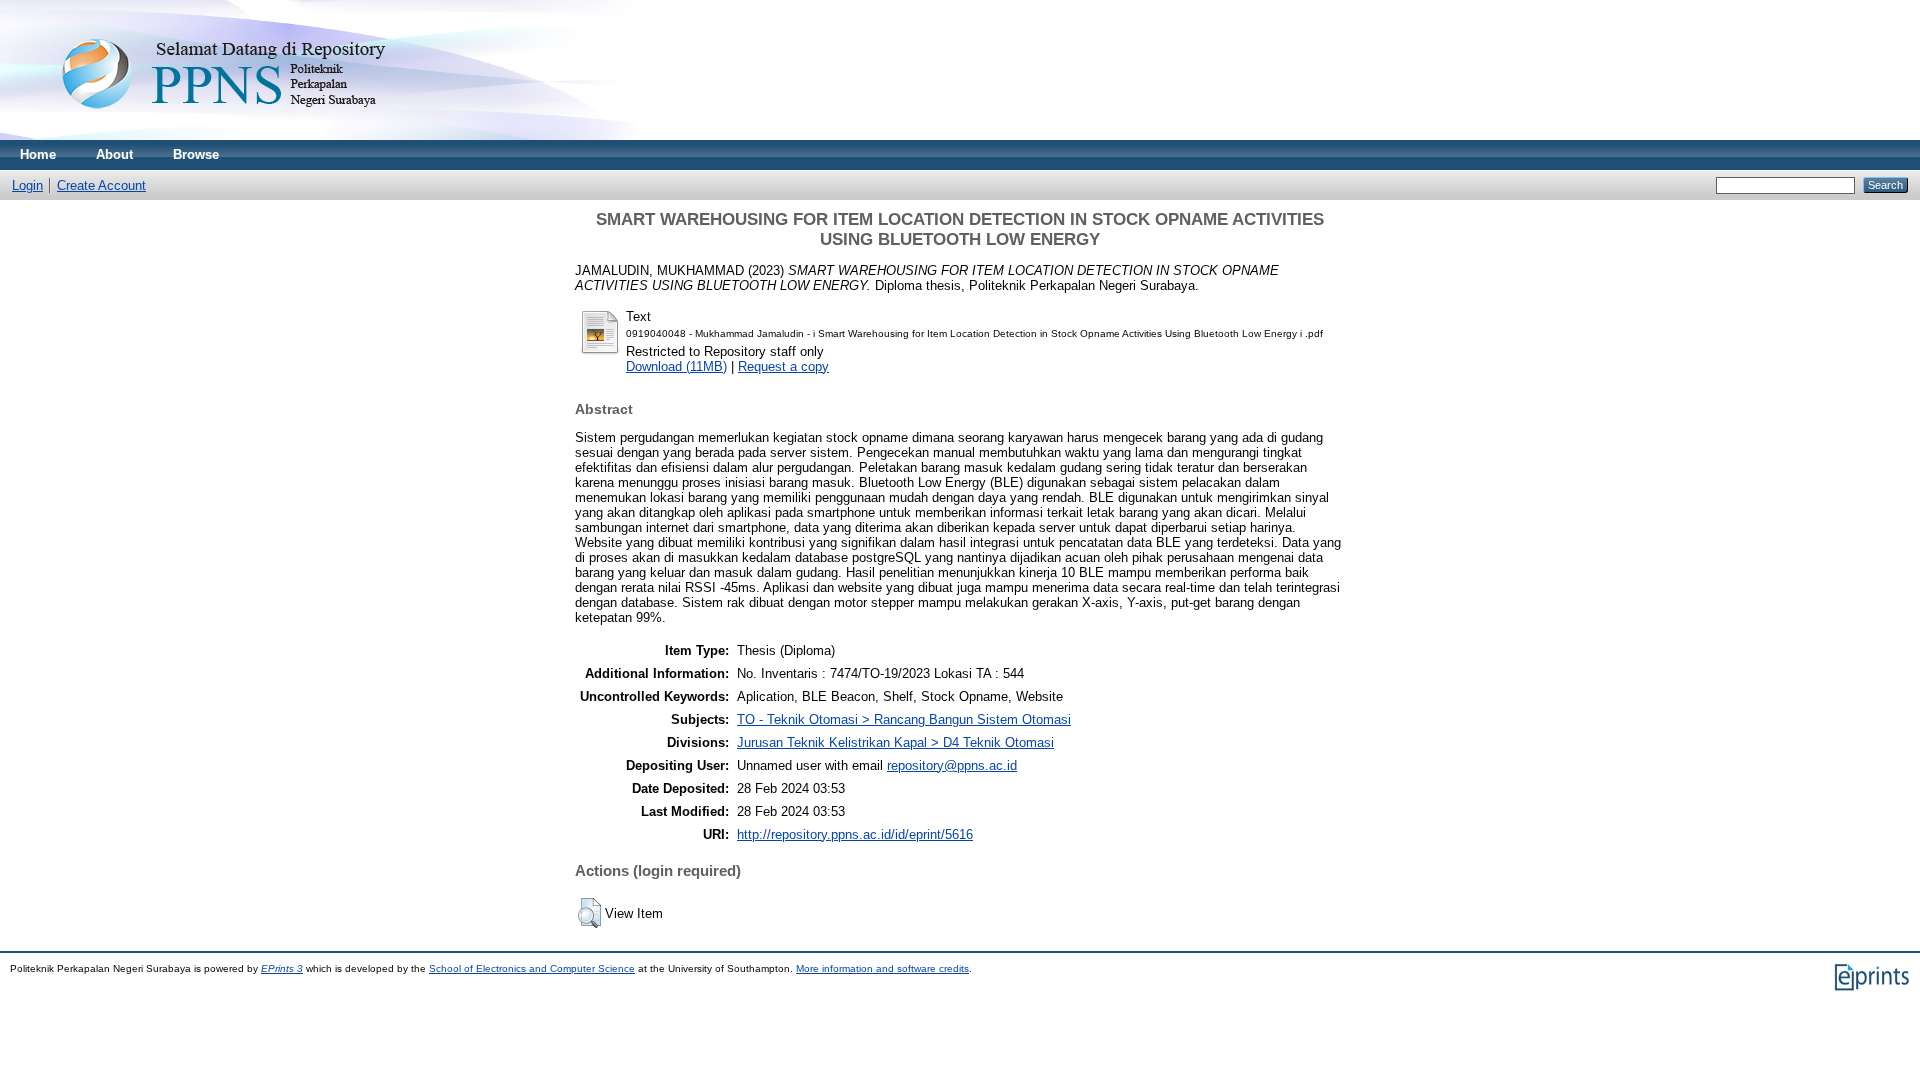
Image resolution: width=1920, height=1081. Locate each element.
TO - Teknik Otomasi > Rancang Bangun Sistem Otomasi (904, 719)
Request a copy (783, 366)
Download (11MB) (676, 366)
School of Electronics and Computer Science (532, 968)
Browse (196, 154)
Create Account (101, 185)
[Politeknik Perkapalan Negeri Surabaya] (264, 135)
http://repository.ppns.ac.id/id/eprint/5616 (855, 834)
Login (27, 185)
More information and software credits (882, 968)
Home (38, 154)
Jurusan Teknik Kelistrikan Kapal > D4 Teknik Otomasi (895, 742)
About (114, 154)
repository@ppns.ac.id (952, 765)
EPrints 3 (282, 968)
